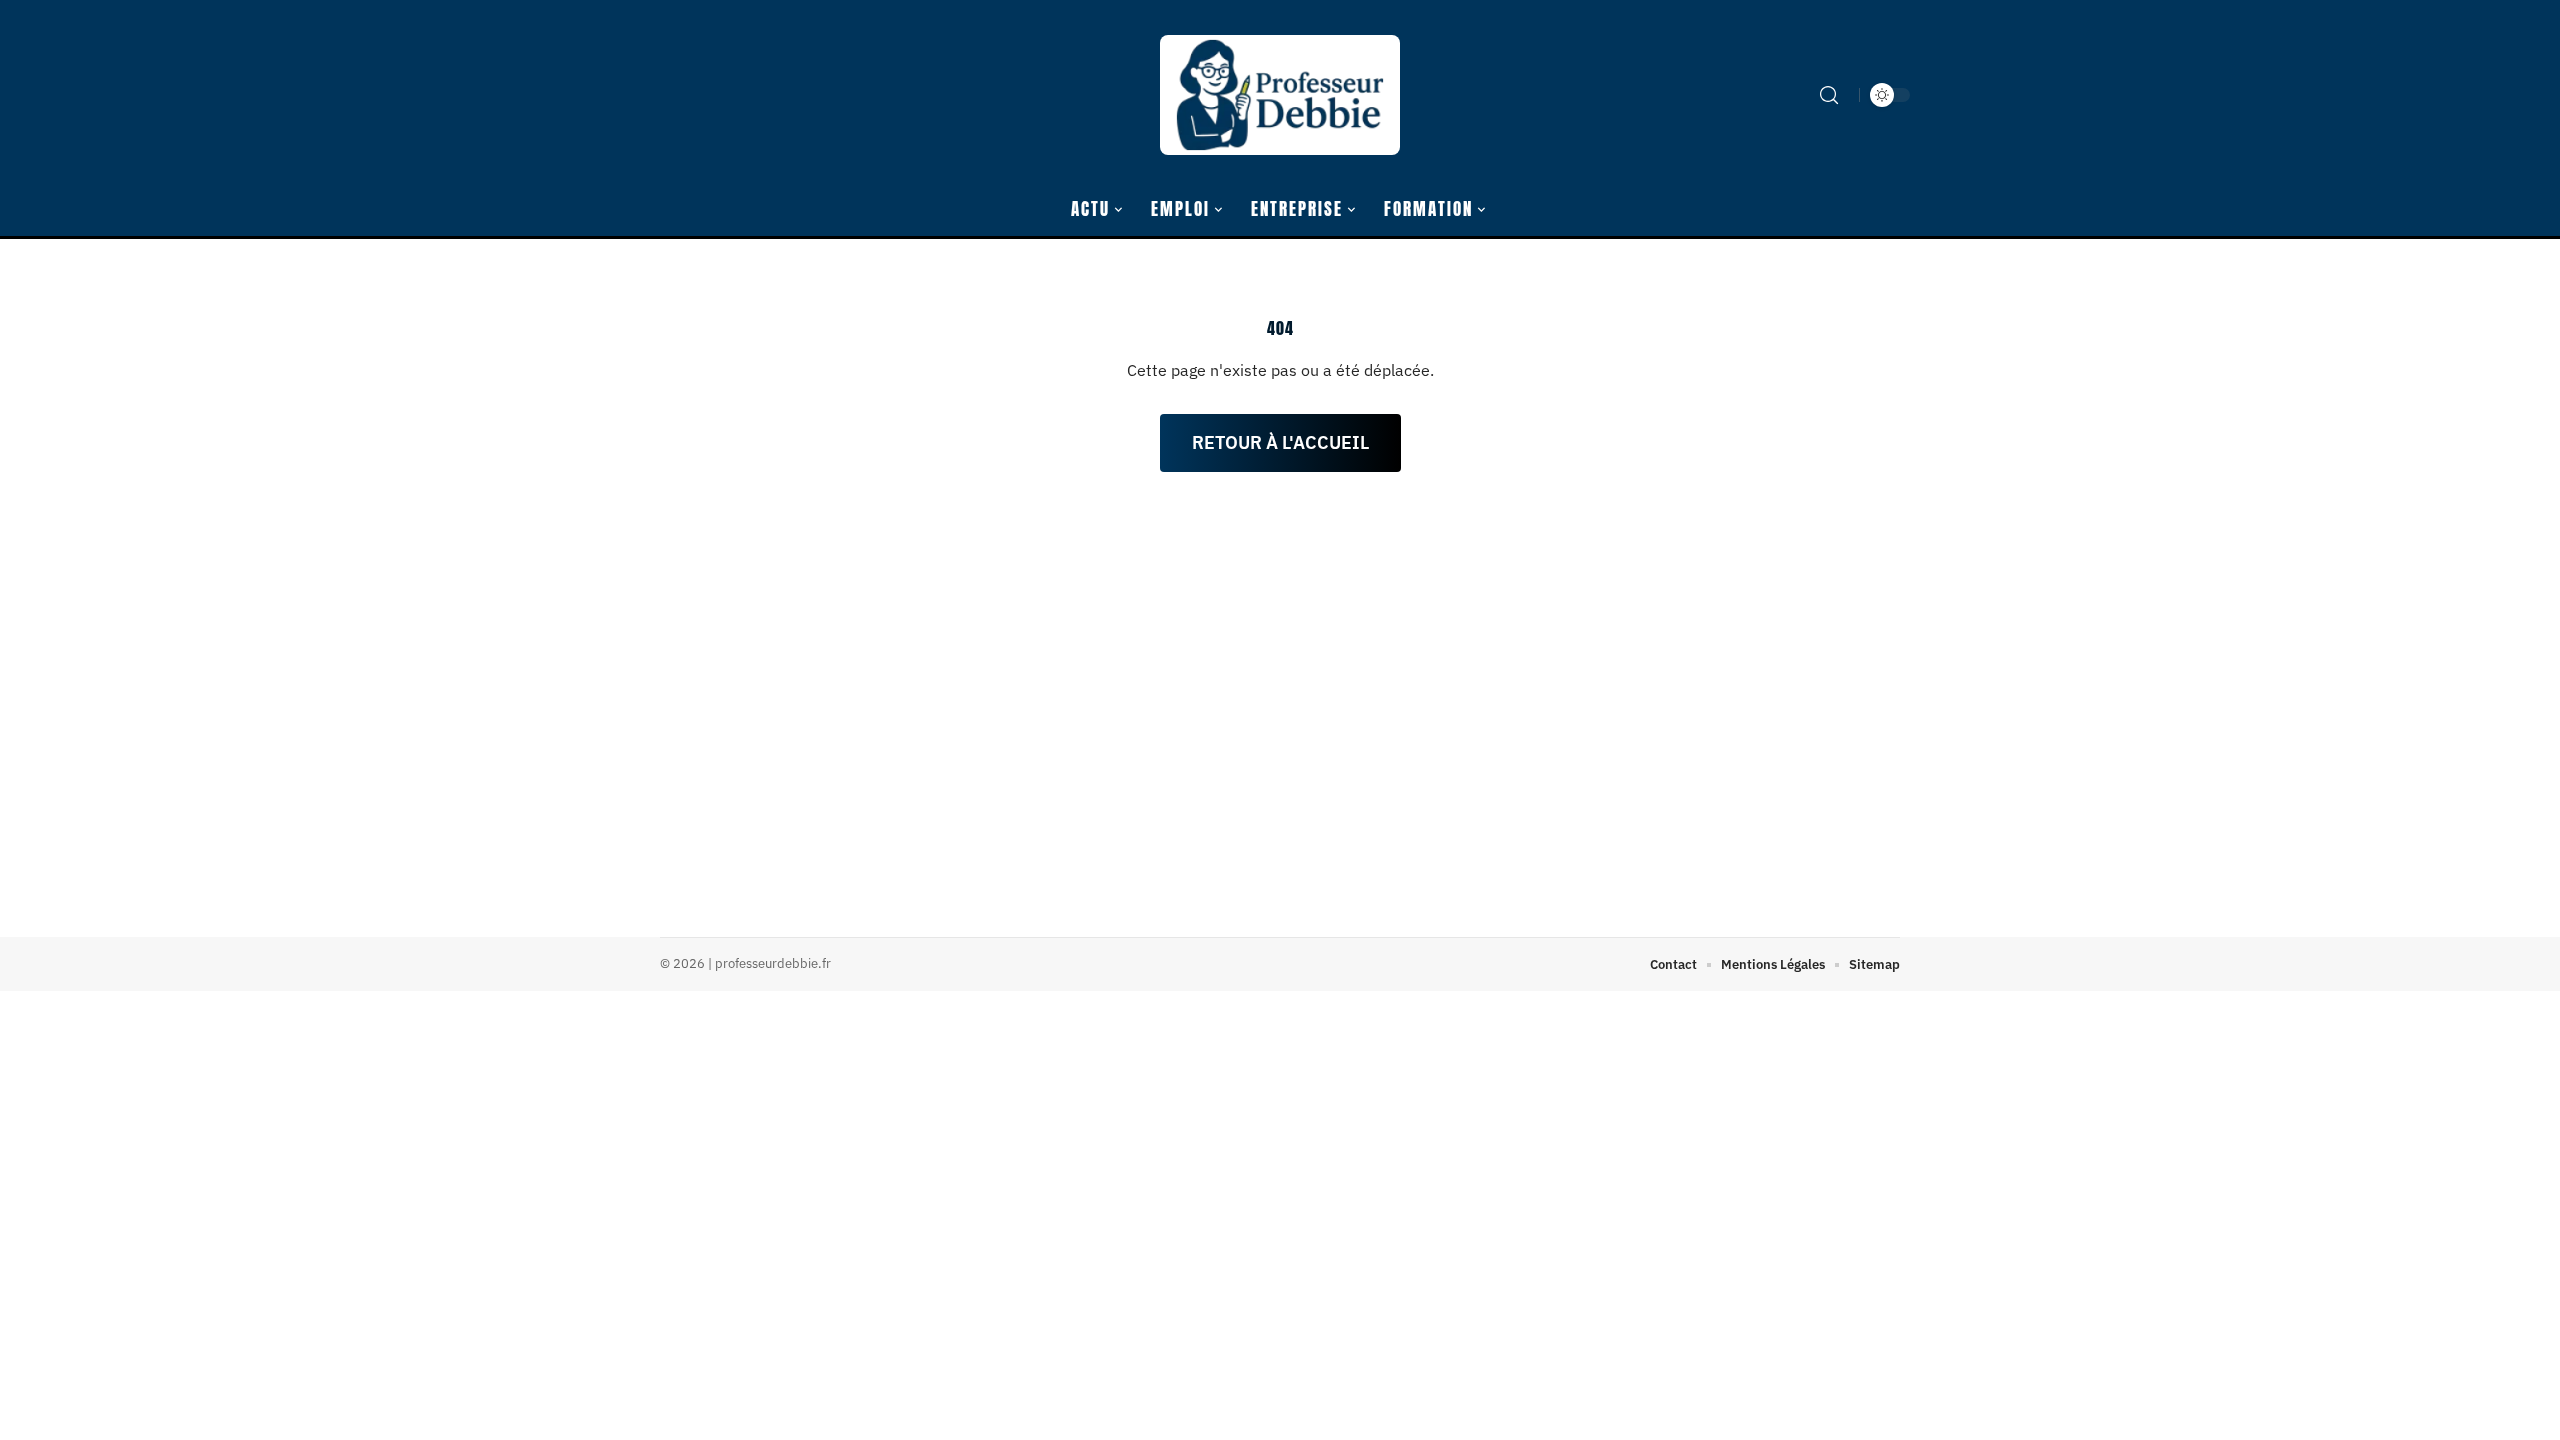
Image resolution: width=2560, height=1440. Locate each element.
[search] (1829, 95)
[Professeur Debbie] (1280, 95)
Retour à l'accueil (1280, 442)
